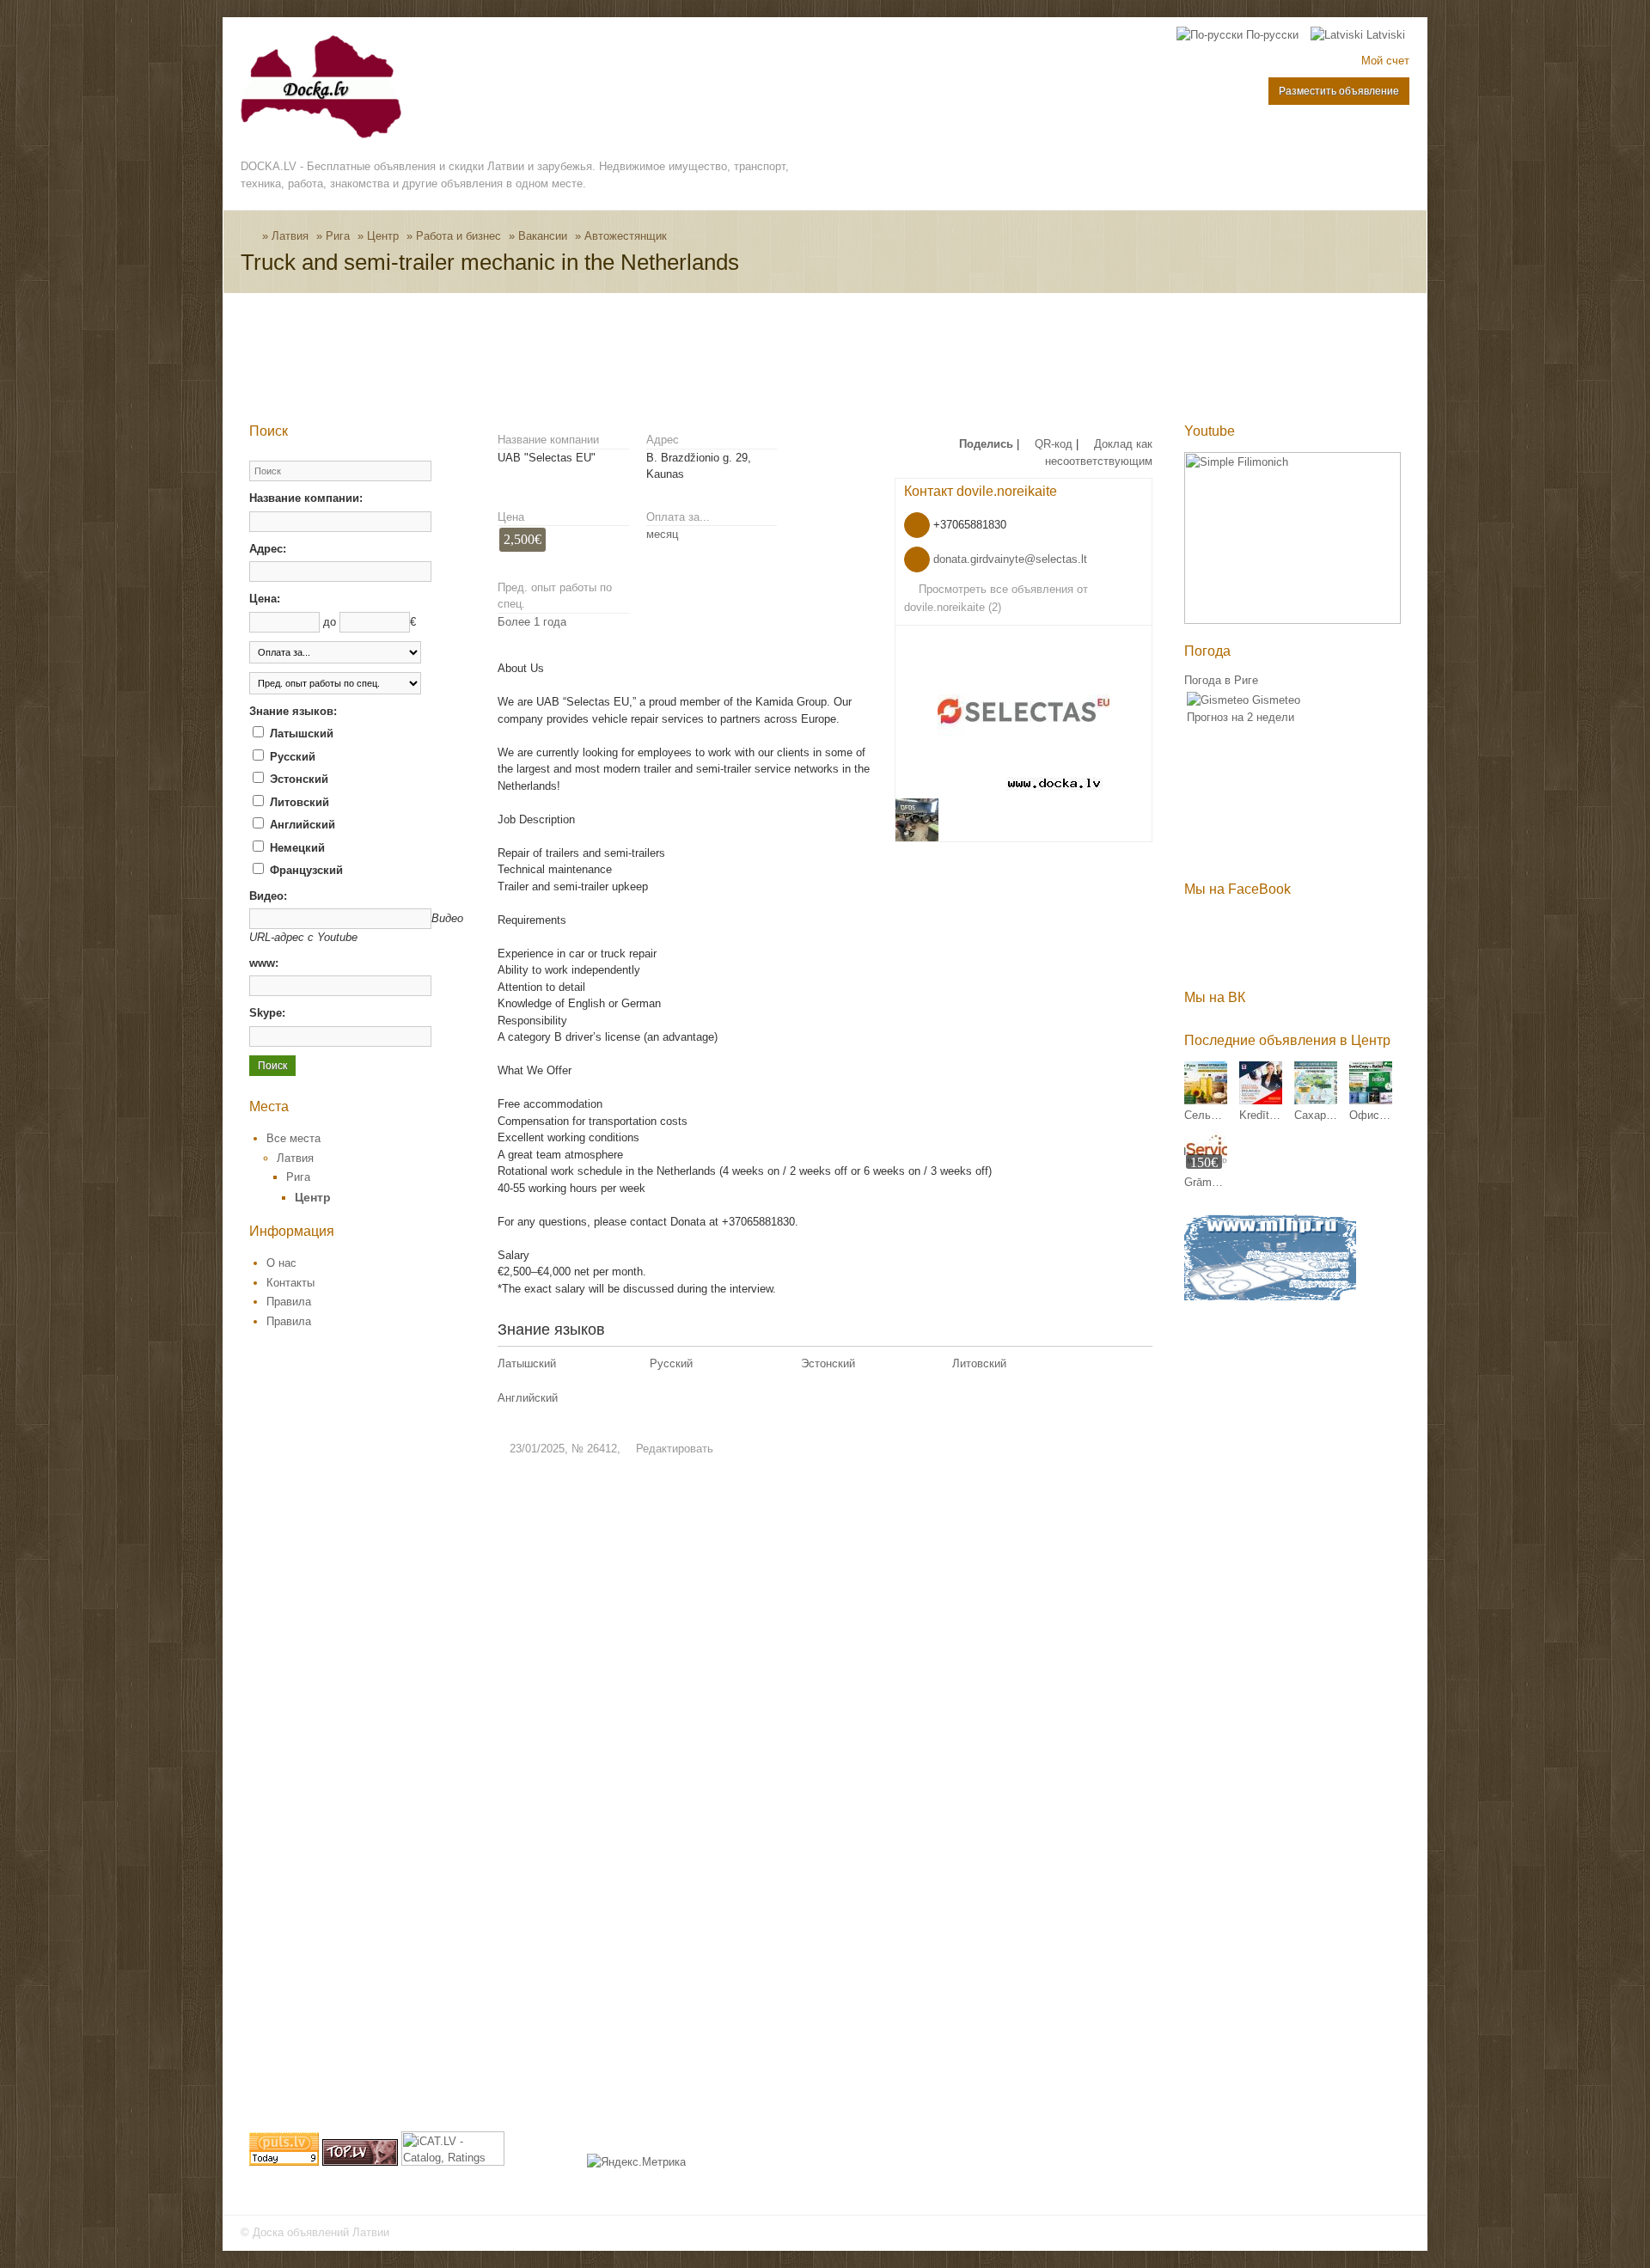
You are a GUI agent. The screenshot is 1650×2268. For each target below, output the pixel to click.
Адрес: (268, 549)
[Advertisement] (562, 358)
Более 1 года (532, 622)
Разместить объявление (1339, 91)
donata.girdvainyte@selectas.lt (1010, 559)
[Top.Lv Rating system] (360, 2162)
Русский (291, 757)
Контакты (290, 1283)
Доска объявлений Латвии (321, 2232)
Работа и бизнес (458, 236)
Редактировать (673, 1449)
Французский (305, 870)
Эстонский (297, 779)
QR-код (1052, 444)
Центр (383, 236)
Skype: (267, 1013)
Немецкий (296, 848)
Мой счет (1385, 61)
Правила (289, 1302)
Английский (301, 825)
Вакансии (543, 236)
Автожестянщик (626, 236)
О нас (281, 1263)
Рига (338, 236)
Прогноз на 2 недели (1241, 717)
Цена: (265, 599)
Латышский (300, 734)
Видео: (268, 896)
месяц (662, 534)
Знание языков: (293, 711)
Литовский (298, 802)
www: (264, 963)
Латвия (290, 236)
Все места (293, 1138)
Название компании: (306, 498)
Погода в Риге (1221, 680)
